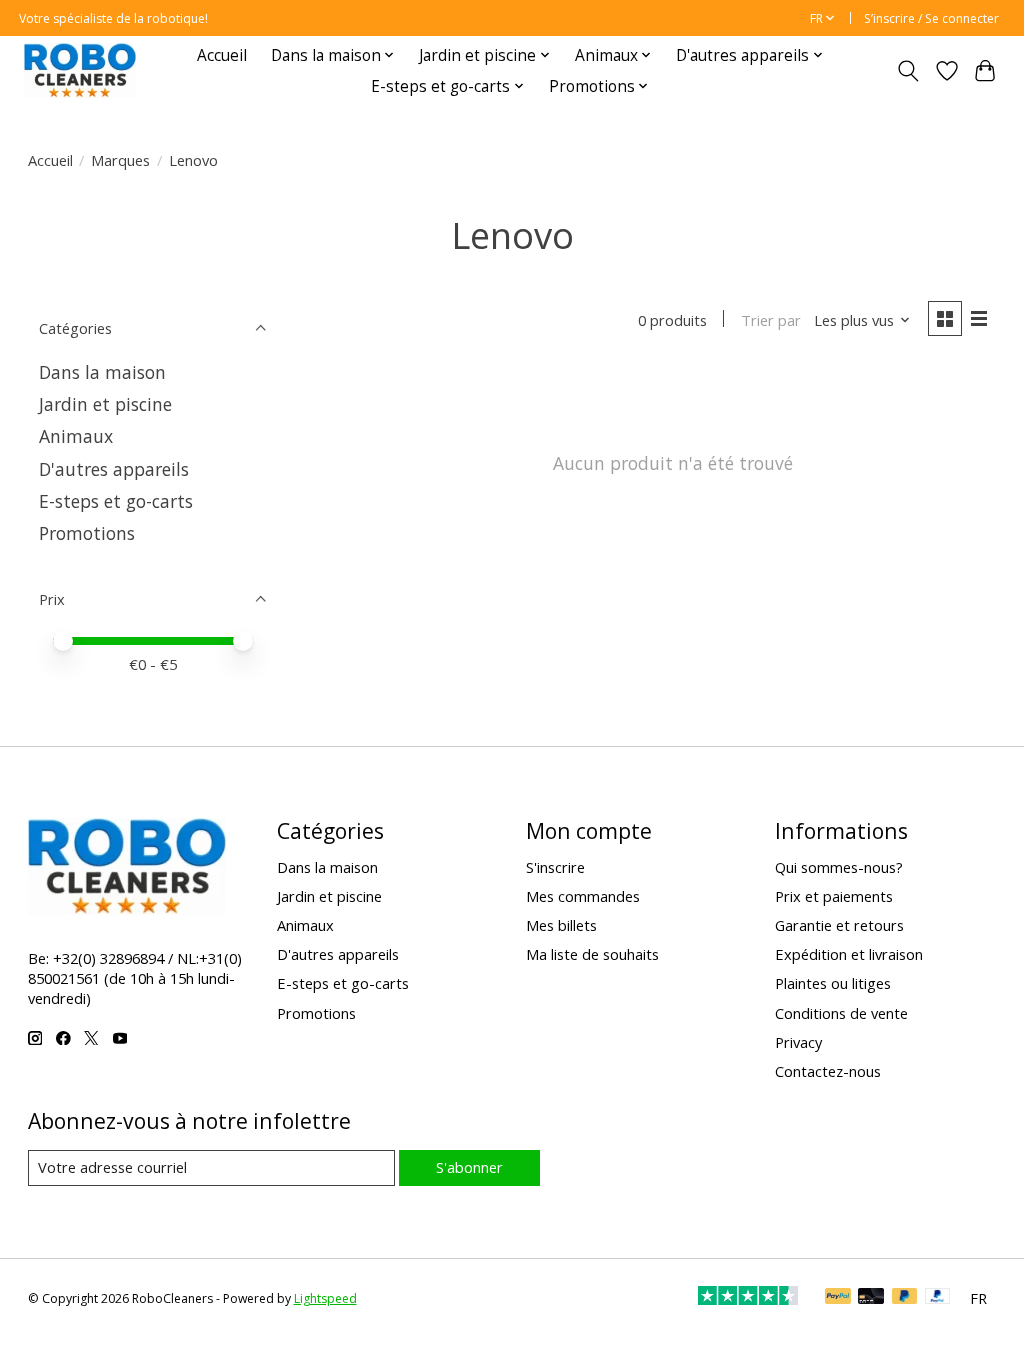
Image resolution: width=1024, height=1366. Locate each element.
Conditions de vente (841, 1013)
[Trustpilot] (748, 1298)
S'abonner (469, 1167)
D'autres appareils (114, 469)
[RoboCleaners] (80, 70)
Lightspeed (325, 1298)
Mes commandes (583, 896)
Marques (120, 160)
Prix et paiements (834, 896)
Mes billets (561, 925)
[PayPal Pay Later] (905, 1298)
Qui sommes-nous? (839, 867)
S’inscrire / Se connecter (931, 18)
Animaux (76, 436)
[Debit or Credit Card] (871, 1298)
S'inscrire (555, 867)
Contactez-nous (828, 1071)
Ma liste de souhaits (592, 954)
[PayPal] (838, 1298)
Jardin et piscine (105, 404)
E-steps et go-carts (116, 501)
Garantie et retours (839, 925)
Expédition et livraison (849, 954)
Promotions (87, 533)
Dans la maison (102, 372)
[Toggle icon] (907, 71)
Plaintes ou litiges (833, 983)
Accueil (222, 55)
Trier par (771, 320)
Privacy (798, 1042)
